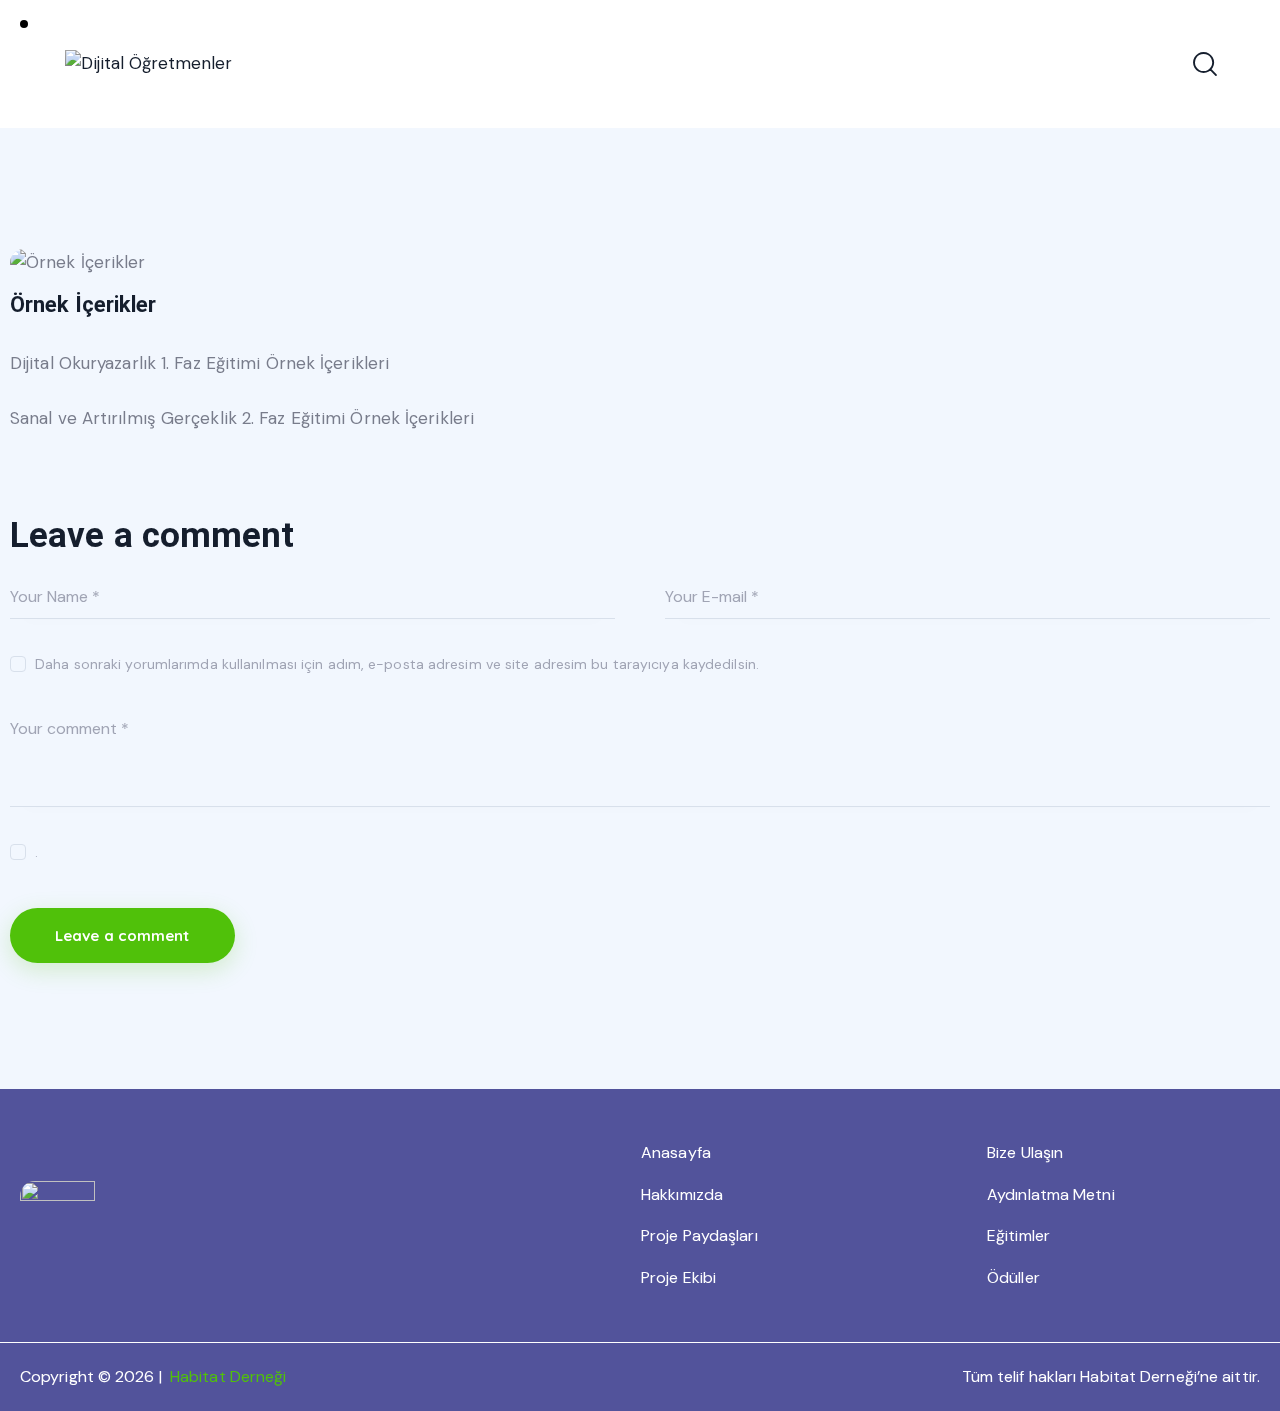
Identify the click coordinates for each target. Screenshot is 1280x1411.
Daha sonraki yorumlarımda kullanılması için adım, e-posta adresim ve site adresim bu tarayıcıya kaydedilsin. (397, 664)
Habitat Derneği (228, 1376)
